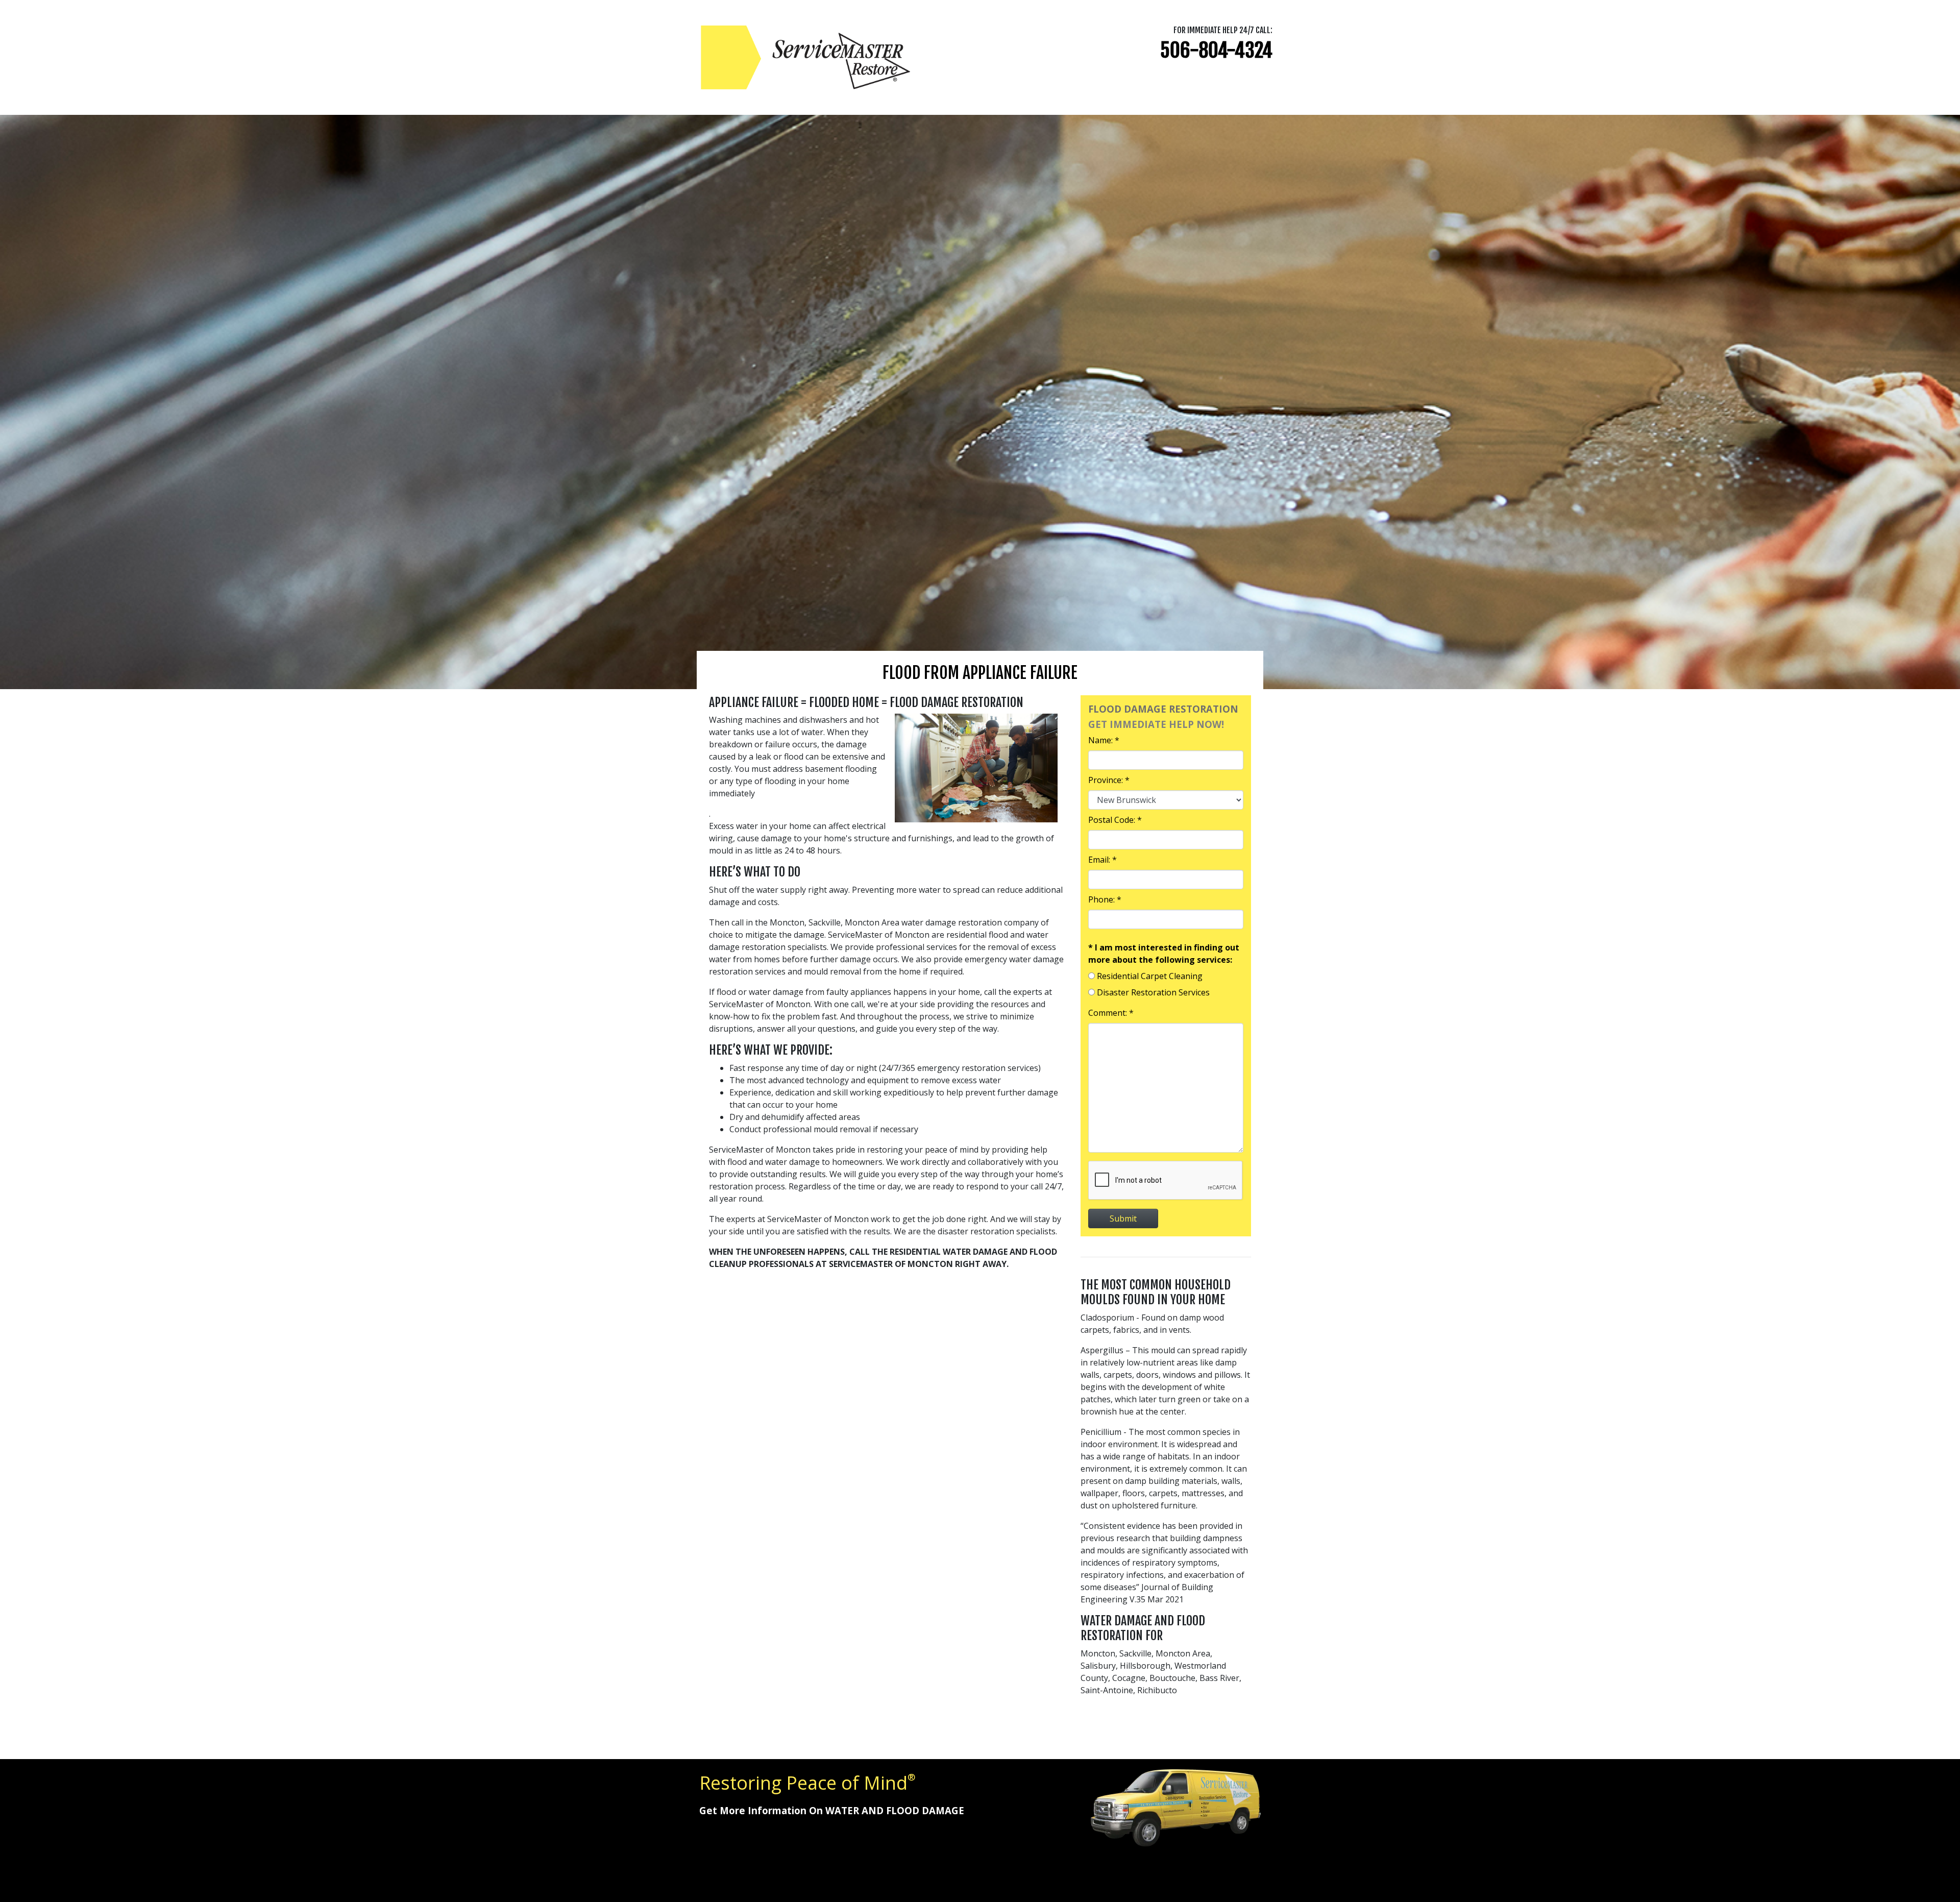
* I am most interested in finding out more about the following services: (1164, 954)
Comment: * (1111, 1013)
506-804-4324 (1216, 50)
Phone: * (1105, 899)
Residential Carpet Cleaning (1150, 976)
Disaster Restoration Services (1153, 992)
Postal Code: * (1115, 820)
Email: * (1102, 860)
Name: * (1104, 740)
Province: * (1109, 780)
